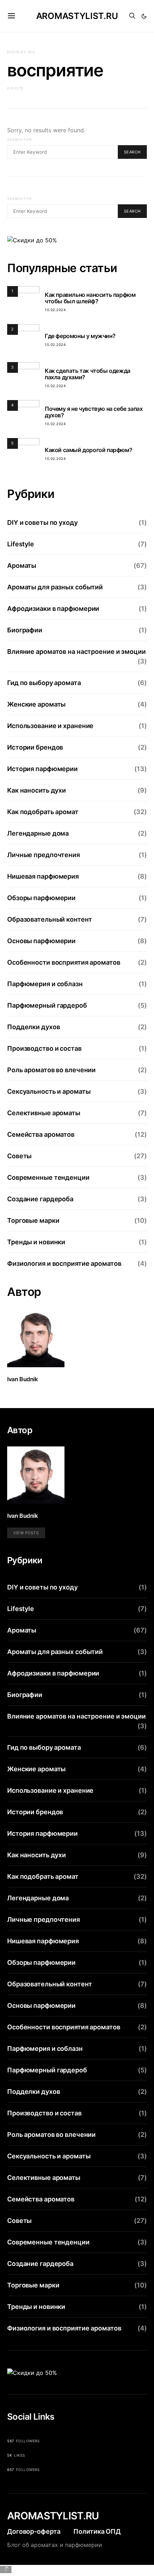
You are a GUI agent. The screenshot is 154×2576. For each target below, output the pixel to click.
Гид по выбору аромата (44, 683)
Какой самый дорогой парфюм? (88, 450)
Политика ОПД (97, 2531)
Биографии (25, 630)
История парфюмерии (42, 769)
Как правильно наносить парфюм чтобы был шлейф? (90, 298)
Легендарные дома (38, 833)
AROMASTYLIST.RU (77, 16)
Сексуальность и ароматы (49, 1091)
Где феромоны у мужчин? (80, 336)
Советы (19, 1156)
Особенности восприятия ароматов (64, 962)
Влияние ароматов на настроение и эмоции (76, 652)
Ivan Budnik (23, 1379)
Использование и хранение (50, 726)
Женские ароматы (36, 704)
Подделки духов (33, 1027)
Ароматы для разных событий (55, 587)
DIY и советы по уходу (42, 522)
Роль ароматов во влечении (51, 1070)
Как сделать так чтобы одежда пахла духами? (88, 374)
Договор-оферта (34, 2531)
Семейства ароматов (41, 1134)
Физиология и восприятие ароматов (64, 1263)
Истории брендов (35, 747)
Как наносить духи (37, 790)
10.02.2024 (55, 310)
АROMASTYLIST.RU (53, 2516)
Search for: (20, 139)
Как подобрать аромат (43, 812)
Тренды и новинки (36, 1242)
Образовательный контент (49, 919)
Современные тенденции (48, 1177)
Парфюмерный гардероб (47, 1005)
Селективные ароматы (44, 1113)
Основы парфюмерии (41, 941)
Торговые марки (33, 1220)
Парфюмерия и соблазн (45, 984)
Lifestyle (21, 544)
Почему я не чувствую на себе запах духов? (94, 412)
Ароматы (22, 565)
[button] (144, 16)
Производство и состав (44, 1048)
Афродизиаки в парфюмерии (53, 609)
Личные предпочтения (44, 855)
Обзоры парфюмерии (41, 898)
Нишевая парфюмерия (43, 876)
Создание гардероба (40, 1199)
